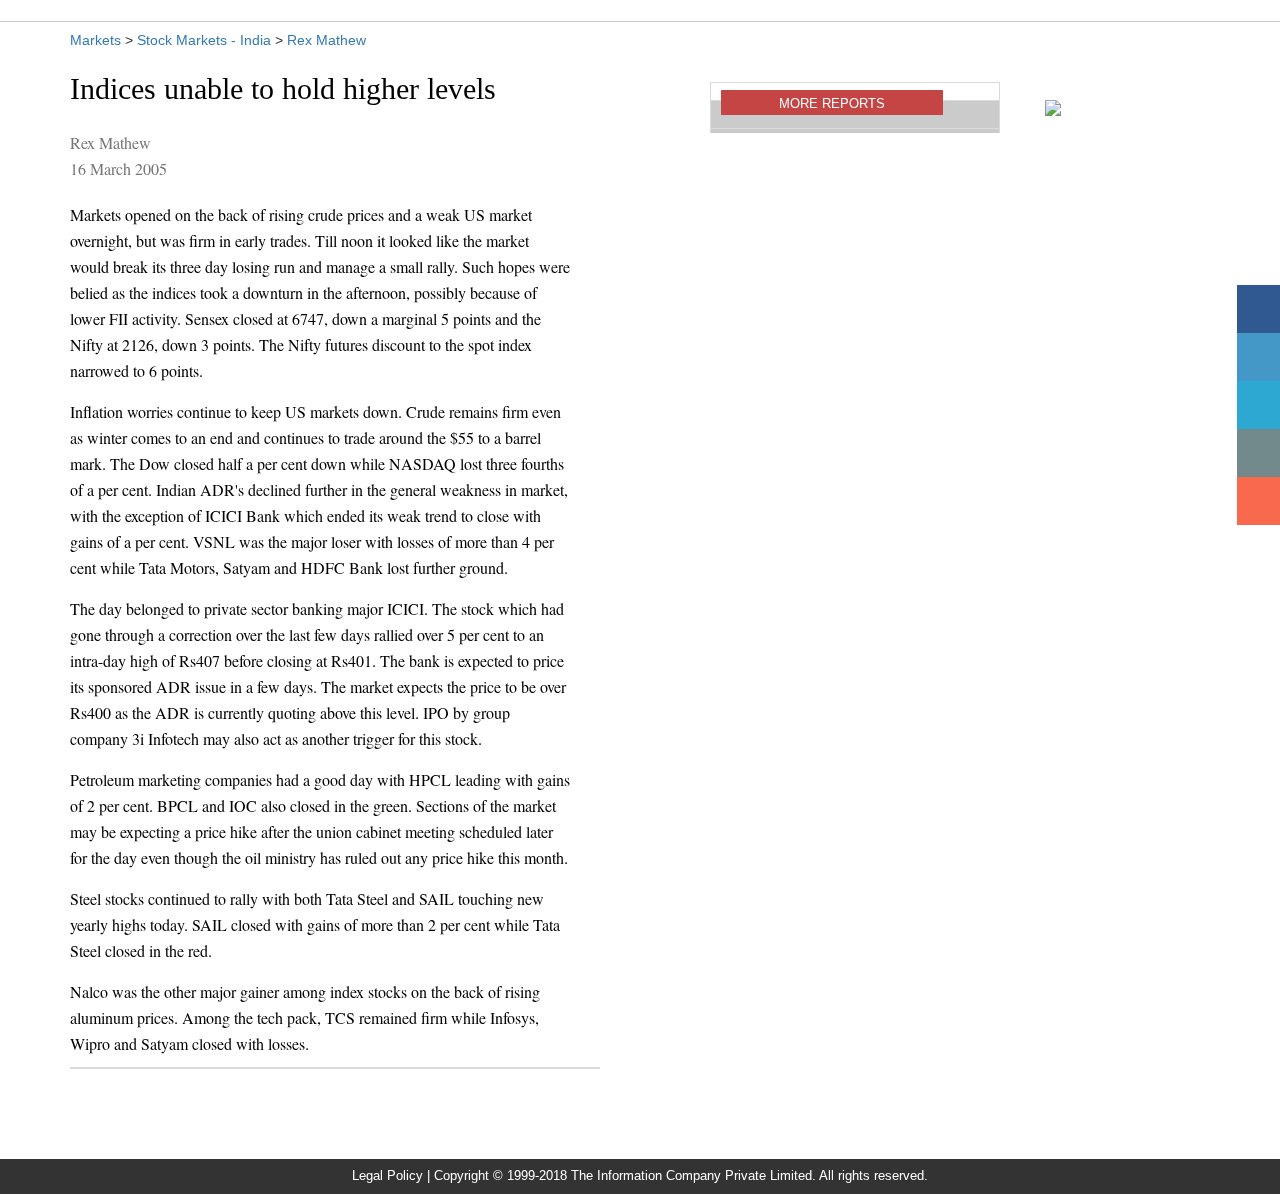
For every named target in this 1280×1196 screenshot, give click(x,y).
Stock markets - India (204, 40)
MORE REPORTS (832, 103)
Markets (95, 40)
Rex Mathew (326, 40)
